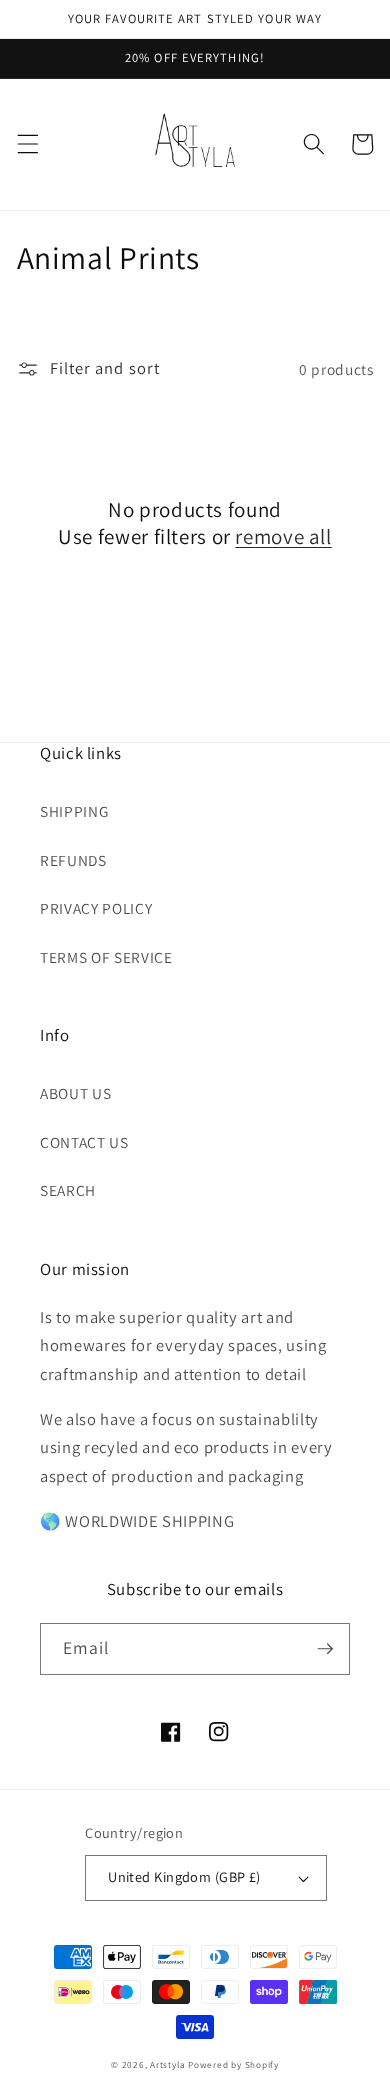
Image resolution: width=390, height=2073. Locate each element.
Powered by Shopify (233, 2065)
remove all (283, 536)
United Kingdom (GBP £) (184, 1876)
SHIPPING (74, 811)
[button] (27, 144)
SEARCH (68, 1190)
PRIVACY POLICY (96, 908)
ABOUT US (75, 1093)
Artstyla (167, 2065)
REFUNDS (73, 860)
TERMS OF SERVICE (106, 957)
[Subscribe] (325, 1649)
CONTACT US (84, 1142)
